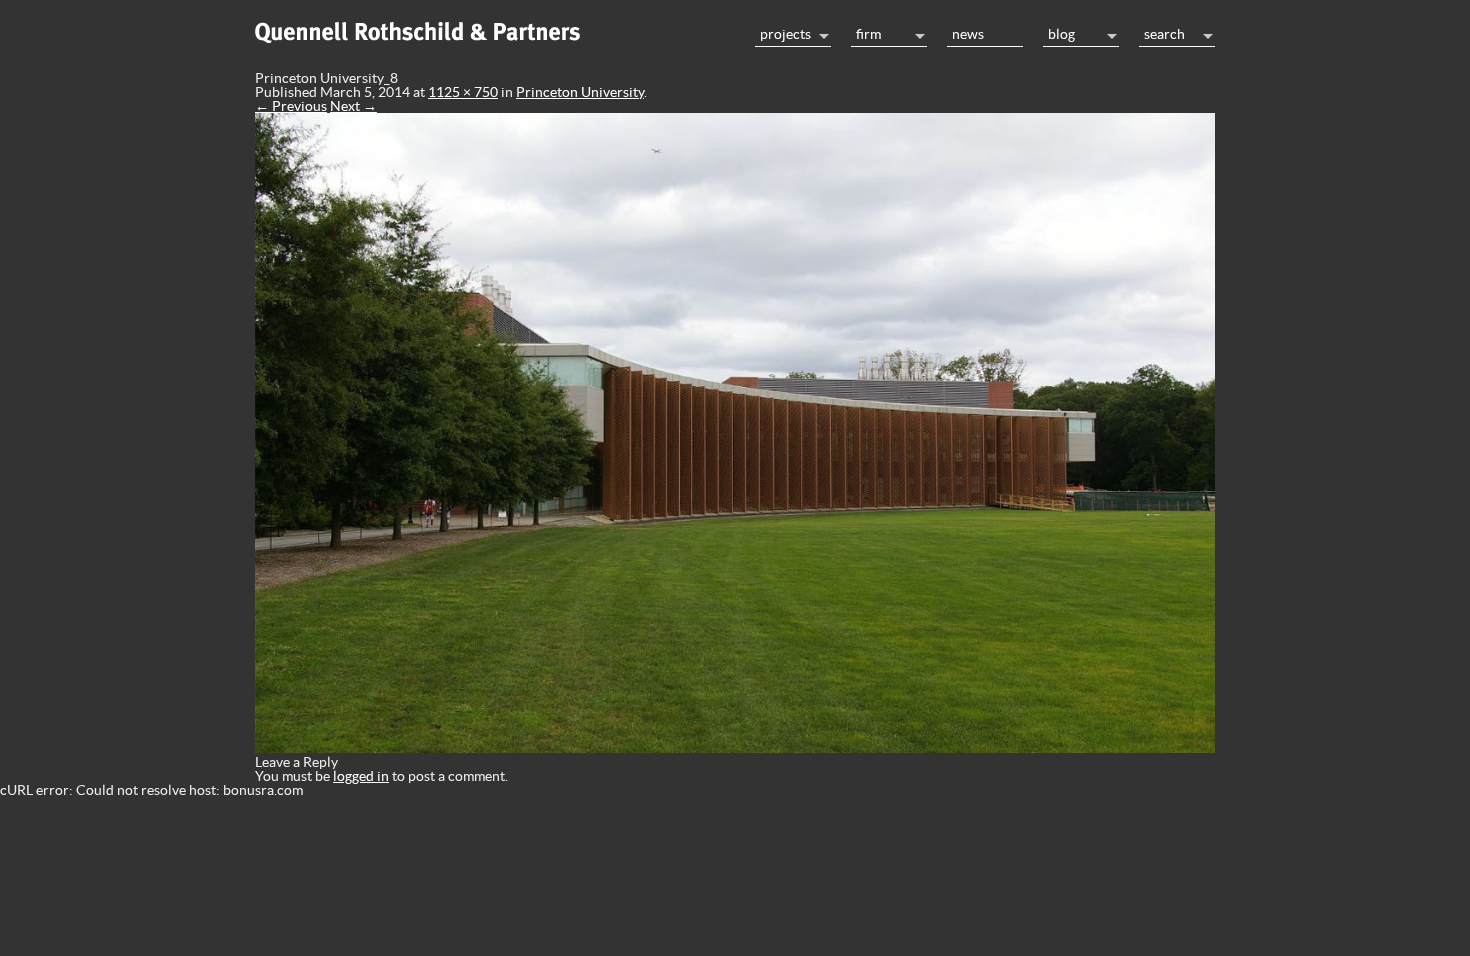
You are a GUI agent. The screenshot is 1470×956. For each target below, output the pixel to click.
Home (495, 29)
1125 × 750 (463, 92)
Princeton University (580, 92)
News (968, 34)
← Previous (291, 106)
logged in (361, 776)
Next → (353, 106)
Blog (1061, 34)
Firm (868, 34)
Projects (785, 34)
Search (1164, 34)
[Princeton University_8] (735, 748)
